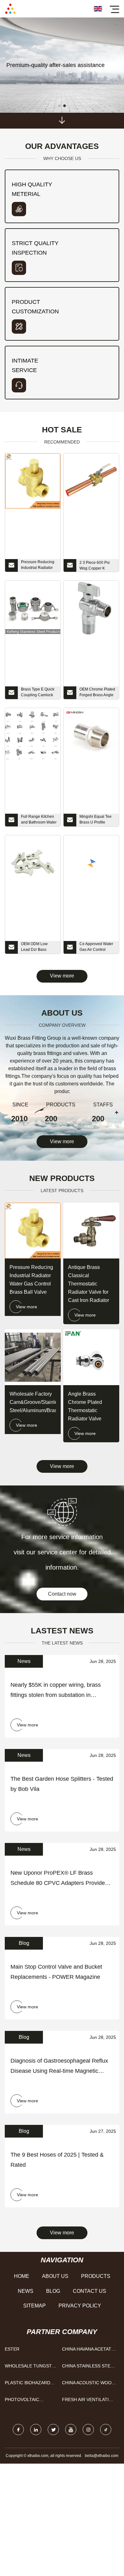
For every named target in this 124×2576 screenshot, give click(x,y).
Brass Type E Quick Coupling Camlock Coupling (38, 693)
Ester (12, 2349)
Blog (53, 2291)
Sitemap (34, 2306)
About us (55, 2276)
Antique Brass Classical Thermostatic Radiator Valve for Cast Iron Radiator (89, 1284)
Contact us (90, 2291)
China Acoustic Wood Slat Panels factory (88, 2384)
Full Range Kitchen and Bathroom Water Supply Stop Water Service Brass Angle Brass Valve (39, 820)
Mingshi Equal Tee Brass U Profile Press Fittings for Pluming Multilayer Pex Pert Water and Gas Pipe (96, 820)
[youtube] (71, 2429)
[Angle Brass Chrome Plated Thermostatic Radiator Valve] (91, 1357)
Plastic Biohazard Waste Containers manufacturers (28, 2384)
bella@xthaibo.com (102, 2456)
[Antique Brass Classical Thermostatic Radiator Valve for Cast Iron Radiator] (91, 1231)
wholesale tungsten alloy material (31, 2367)
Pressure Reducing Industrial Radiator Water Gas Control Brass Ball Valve (38, 566)
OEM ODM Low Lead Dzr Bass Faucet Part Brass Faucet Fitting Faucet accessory (39, 948)
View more (62, 976)
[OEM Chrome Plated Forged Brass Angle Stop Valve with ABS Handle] (91, 608)
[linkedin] (36, 2429)
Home (22, 2276)
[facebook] (18, 2429)
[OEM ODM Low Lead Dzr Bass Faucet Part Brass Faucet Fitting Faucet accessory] (33, 863)
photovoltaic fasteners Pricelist (30, 2401)
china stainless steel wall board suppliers (89, 2367)
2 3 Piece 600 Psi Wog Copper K (95, 565)
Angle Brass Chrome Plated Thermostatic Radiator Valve (85, 1406)
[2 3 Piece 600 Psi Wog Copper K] (91, 481)
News (26, 2291)
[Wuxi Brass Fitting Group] (10, 9)
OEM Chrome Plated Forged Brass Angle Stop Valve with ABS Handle (97, 693)
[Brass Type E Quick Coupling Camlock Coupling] (33, 608)
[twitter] (53, 2429)
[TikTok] (106, 2429)
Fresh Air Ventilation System (89, 2401)
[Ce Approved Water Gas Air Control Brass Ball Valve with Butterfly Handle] (91, 863)
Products (96, 2276)
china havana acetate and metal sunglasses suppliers (88, 2350)
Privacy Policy (80, 2306)
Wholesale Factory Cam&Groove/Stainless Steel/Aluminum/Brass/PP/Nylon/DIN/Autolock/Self (33, 1402)
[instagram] (88, 2429)
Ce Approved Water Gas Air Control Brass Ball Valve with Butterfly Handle (97, 948)
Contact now (62, 1594)
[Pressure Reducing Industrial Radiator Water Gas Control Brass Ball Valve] (33, 481)
